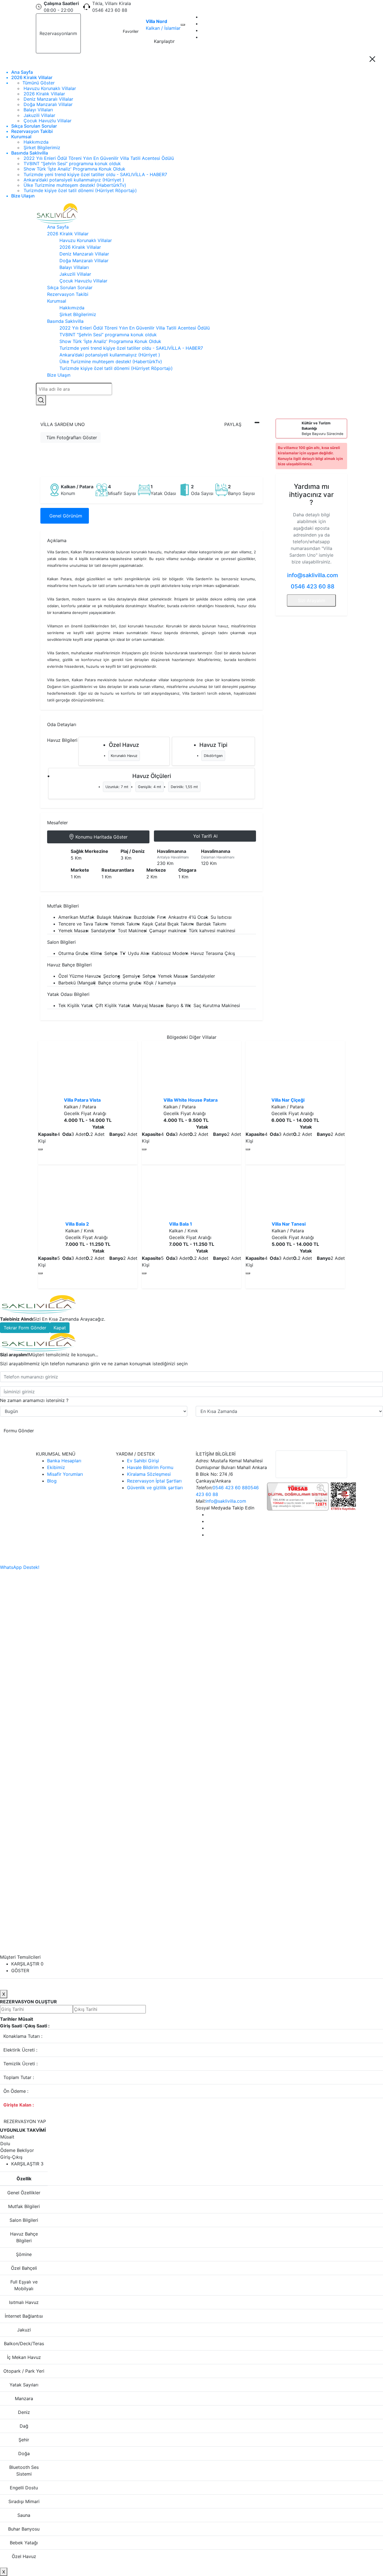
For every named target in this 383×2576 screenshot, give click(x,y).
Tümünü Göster (39, 83)
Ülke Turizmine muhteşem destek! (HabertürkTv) (75, 185)
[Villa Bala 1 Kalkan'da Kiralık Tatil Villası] (191, 1193)
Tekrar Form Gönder (25, 1328)
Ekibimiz (56, 1467)
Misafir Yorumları (65, 1474)
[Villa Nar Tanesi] (295, 1193)
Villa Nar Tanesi (289, 1224)
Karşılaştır (164, 41)
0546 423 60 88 (313, 586)
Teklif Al (95, 34)
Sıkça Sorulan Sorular (34, 126)
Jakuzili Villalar (39, 115)
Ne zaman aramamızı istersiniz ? (34, 1400)
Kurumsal (21, 137)
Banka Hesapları (64, 1461)
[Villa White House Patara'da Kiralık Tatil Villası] (191, 1069)
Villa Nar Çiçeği (288, 1100)
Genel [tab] (66, 516)
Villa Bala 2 (77, 1224)
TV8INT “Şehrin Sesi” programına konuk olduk (72, 164)
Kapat (60, 1328)
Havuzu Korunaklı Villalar (50, 88)
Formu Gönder (19, 1431)
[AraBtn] (41, 400)
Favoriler (131, 31)
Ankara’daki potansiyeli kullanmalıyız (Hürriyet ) (74, 180)
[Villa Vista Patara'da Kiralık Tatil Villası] (88, 1069)
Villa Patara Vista (82, 1100)
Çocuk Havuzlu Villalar (48, 121)
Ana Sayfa (22, 72)
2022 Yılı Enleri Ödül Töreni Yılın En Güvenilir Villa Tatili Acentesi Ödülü (99, 158)
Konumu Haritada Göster (101, 837)
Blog (52, 1481)
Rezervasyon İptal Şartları (154, 1481)
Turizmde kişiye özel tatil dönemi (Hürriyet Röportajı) (80, 190)
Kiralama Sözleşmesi (149, 1474)
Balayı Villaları (38, 110)
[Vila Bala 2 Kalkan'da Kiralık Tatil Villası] (88, 1193)
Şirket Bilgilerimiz (42, 148)
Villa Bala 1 (181, 1224)
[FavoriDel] (183, 25)
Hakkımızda (36, 142)
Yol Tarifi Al (205, 836)
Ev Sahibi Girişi (143, 1461)
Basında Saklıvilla (30, 153)
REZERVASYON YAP (25, 2121)
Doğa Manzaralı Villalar (48, 104)
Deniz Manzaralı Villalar (48, 99)
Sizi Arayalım (312, 600)
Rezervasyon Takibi (32, 131)
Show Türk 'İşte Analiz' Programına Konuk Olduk (74, 169)
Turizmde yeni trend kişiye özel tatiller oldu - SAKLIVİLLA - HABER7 (95, 174)
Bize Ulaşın (23, 196)
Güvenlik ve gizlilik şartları (155, 1488)
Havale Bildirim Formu (150, 1467)
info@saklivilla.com (312, 575)
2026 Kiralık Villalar (32, 78)
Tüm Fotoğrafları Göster (72, 438)
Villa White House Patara (191, 1100)
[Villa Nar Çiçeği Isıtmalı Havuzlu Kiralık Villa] (295, 1069)
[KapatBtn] (372, 59)
